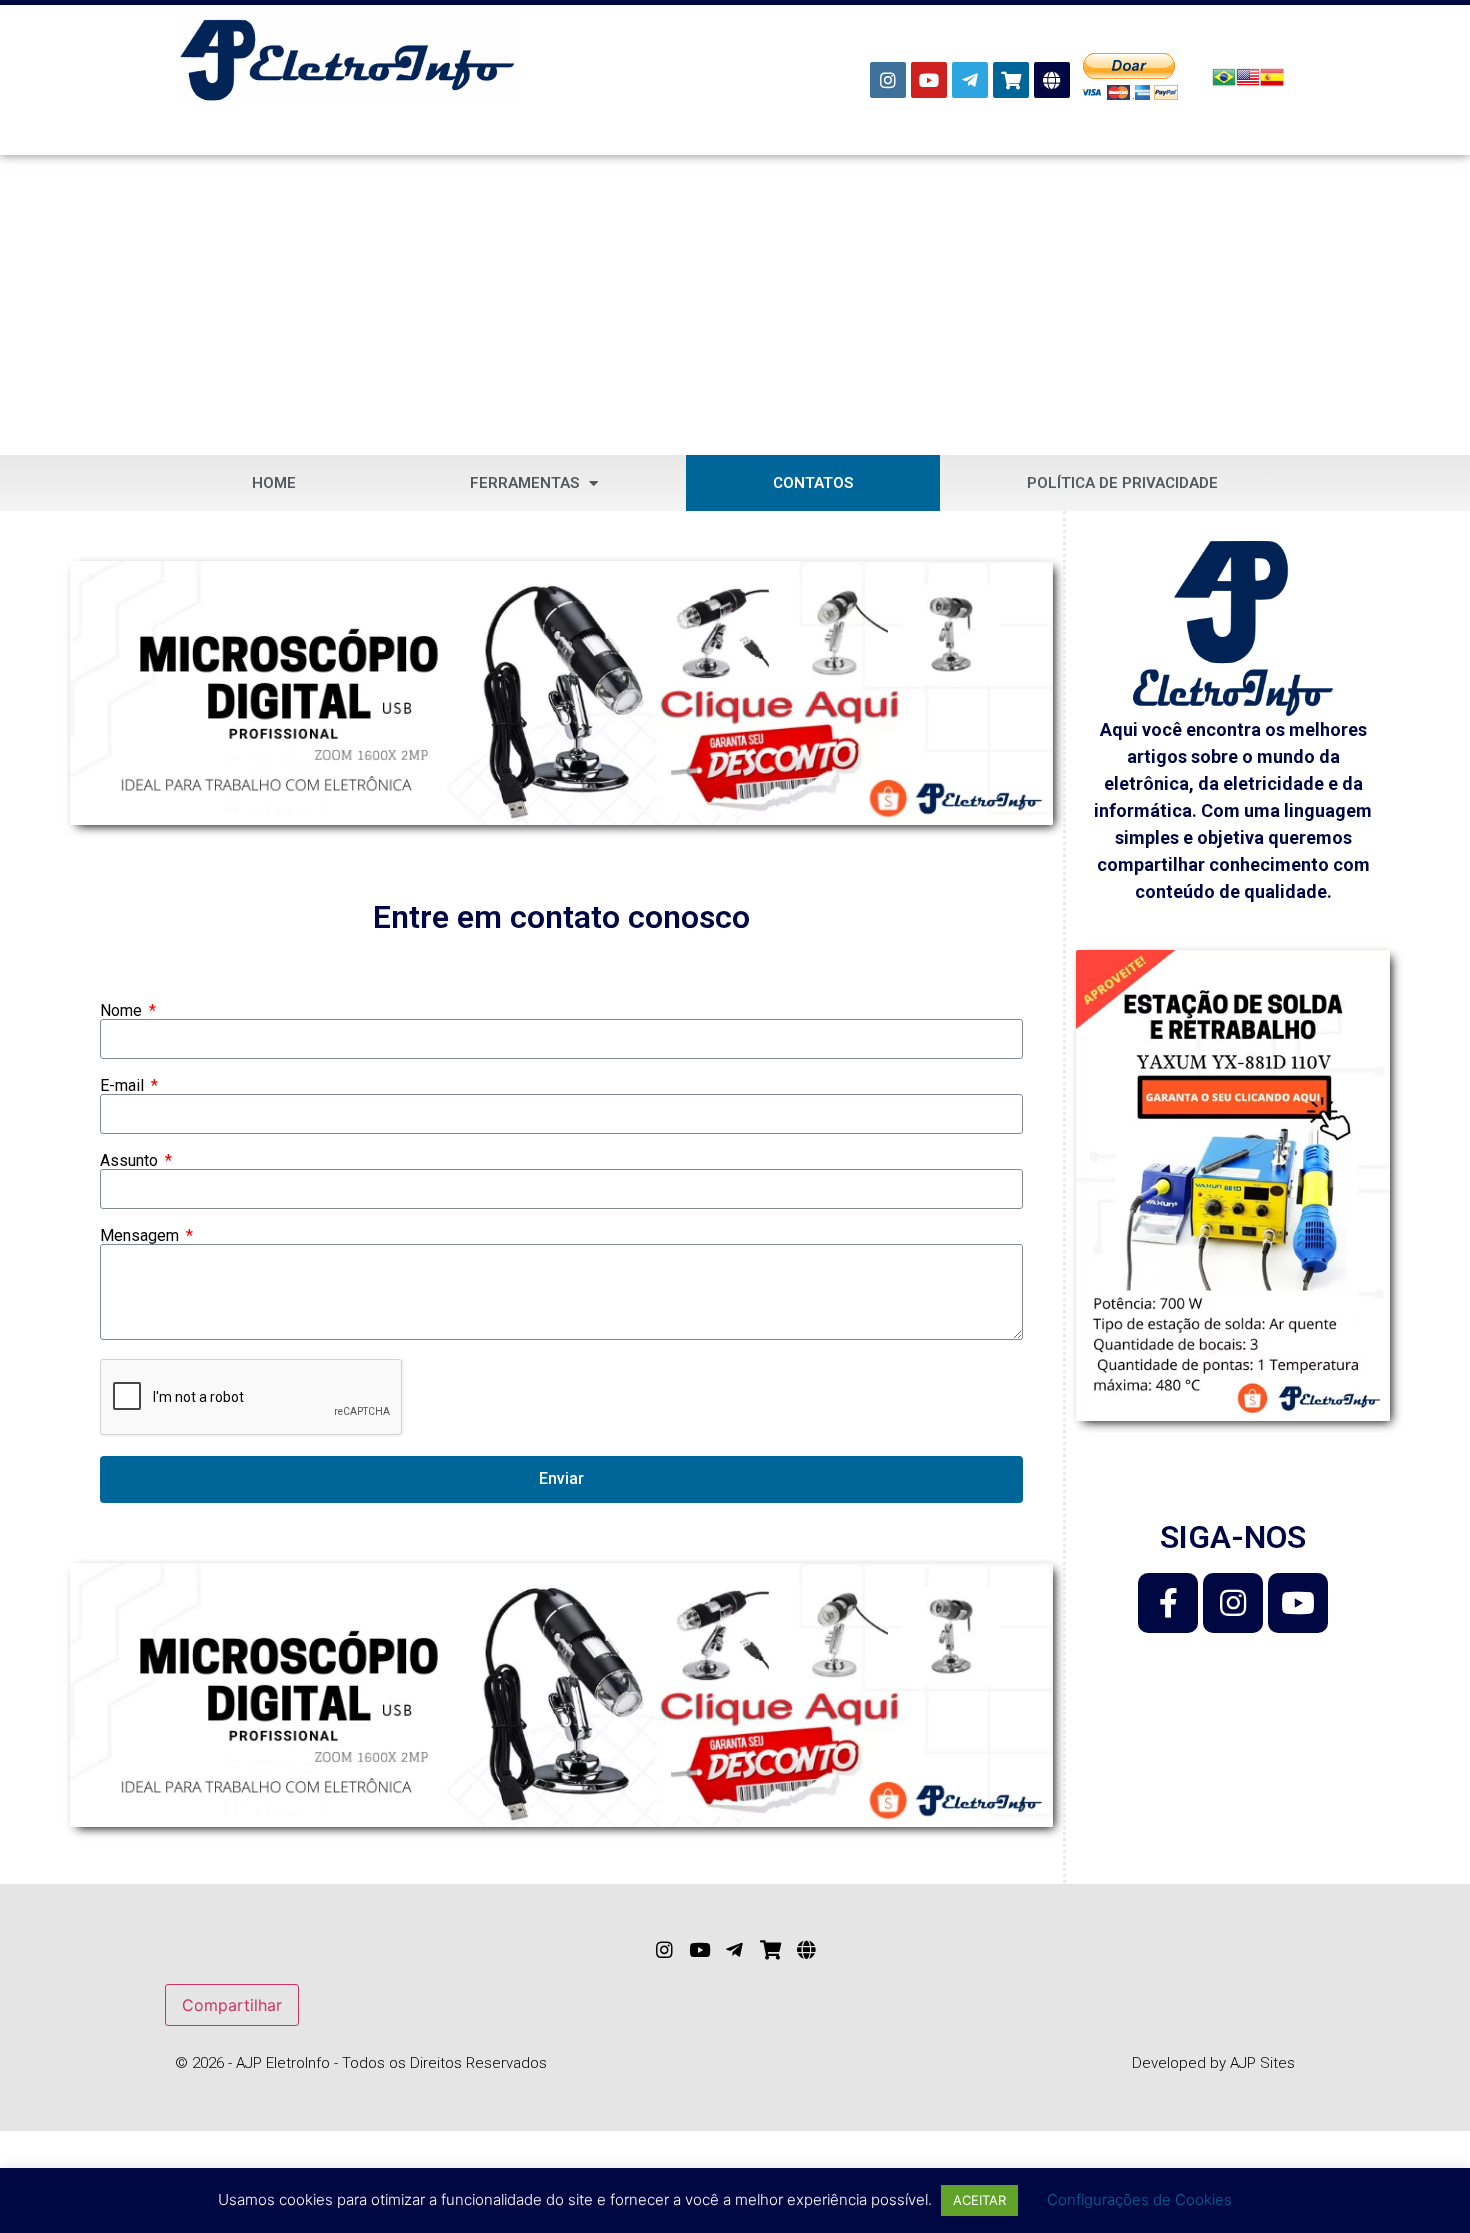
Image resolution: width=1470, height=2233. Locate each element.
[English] (1248, 83)
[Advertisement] (735, 305)
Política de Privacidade (1122, 483)
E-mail (124, 1086)
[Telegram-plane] (970, 80)
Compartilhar (232, 2005)
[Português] (1224, 83)
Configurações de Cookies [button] (1139, 2199)
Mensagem (141, 1236)
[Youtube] (929, 80)
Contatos (813, 483)
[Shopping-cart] (1011, 80)
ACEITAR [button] (979, 2200)
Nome (123, 1011)
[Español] (1272, 83)
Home (274, 483)
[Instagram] (888, 80)
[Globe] (1052, 80)
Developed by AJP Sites (1213, 2063)
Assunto (131, 1161)
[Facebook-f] (1168, 1603)
